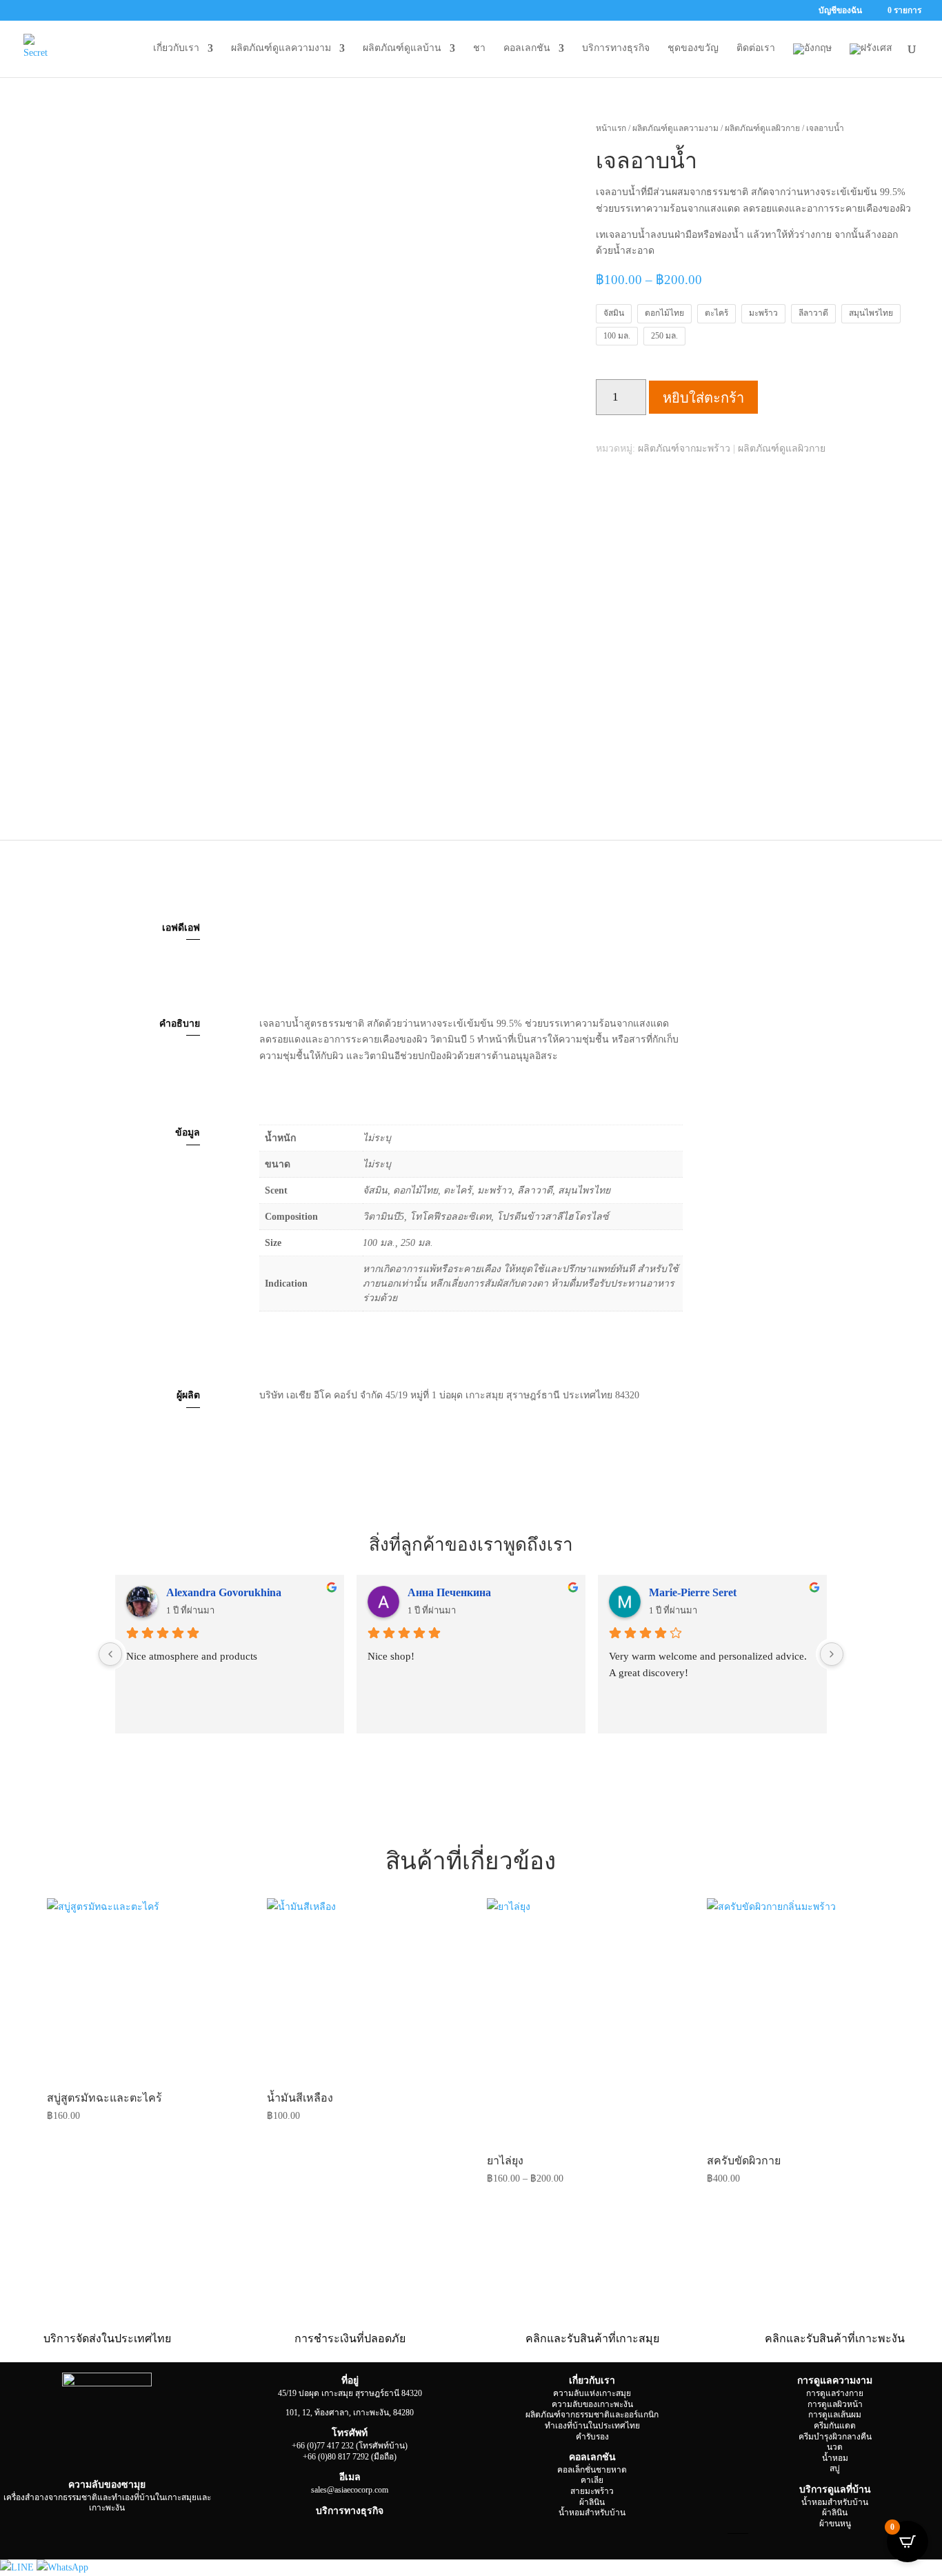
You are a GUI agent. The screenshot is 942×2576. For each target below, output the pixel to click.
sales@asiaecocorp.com (350, 2490)
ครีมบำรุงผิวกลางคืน (835, 2437)
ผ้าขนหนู (835, 2524)
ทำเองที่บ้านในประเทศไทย (592, 2426)
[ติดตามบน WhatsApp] (148, 2532)
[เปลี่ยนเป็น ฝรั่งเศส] (871, 60)
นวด (835, 2447)
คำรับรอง (592, 2437)
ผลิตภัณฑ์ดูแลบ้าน (402, 48)
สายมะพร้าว (592, 2491)
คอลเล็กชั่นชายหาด (592, 2470)
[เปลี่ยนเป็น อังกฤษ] (812, 60)
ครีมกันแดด (835, 2426)
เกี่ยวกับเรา (176, 48)
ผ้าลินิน (592, 2502)
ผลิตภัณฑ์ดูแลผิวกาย (762, 128)
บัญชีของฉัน (840, 11)
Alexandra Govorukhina (224, 1592)
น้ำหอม (835, 2458)
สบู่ (835, 2468)
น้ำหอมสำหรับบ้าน (592, 2513)
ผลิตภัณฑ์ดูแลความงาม (281, 48)
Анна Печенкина (449, 1592)
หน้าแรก (611, 128)
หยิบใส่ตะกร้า (703, 398)
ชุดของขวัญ (693, 48)
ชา (479, 48)
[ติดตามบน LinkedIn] (93, 2532)
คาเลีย (592, 2480)
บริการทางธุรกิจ (616, 48)
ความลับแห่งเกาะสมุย (592, 2393)
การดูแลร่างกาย (835, 2393)
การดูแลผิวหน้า (835, 2404)
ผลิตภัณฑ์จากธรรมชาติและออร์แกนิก (592, 2415)
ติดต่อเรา (756, 48)
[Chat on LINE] (18, 2567)
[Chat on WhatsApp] (62, 2567)
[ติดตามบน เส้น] (176, 2532)
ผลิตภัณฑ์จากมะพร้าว (684, 449)
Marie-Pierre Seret (693, 1592)
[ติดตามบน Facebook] (38, 2532)
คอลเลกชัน (527, 48)
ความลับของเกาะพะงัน (592, 2404)
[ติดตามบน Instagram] (66, 2532)
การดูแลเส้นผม (835, 2415)
